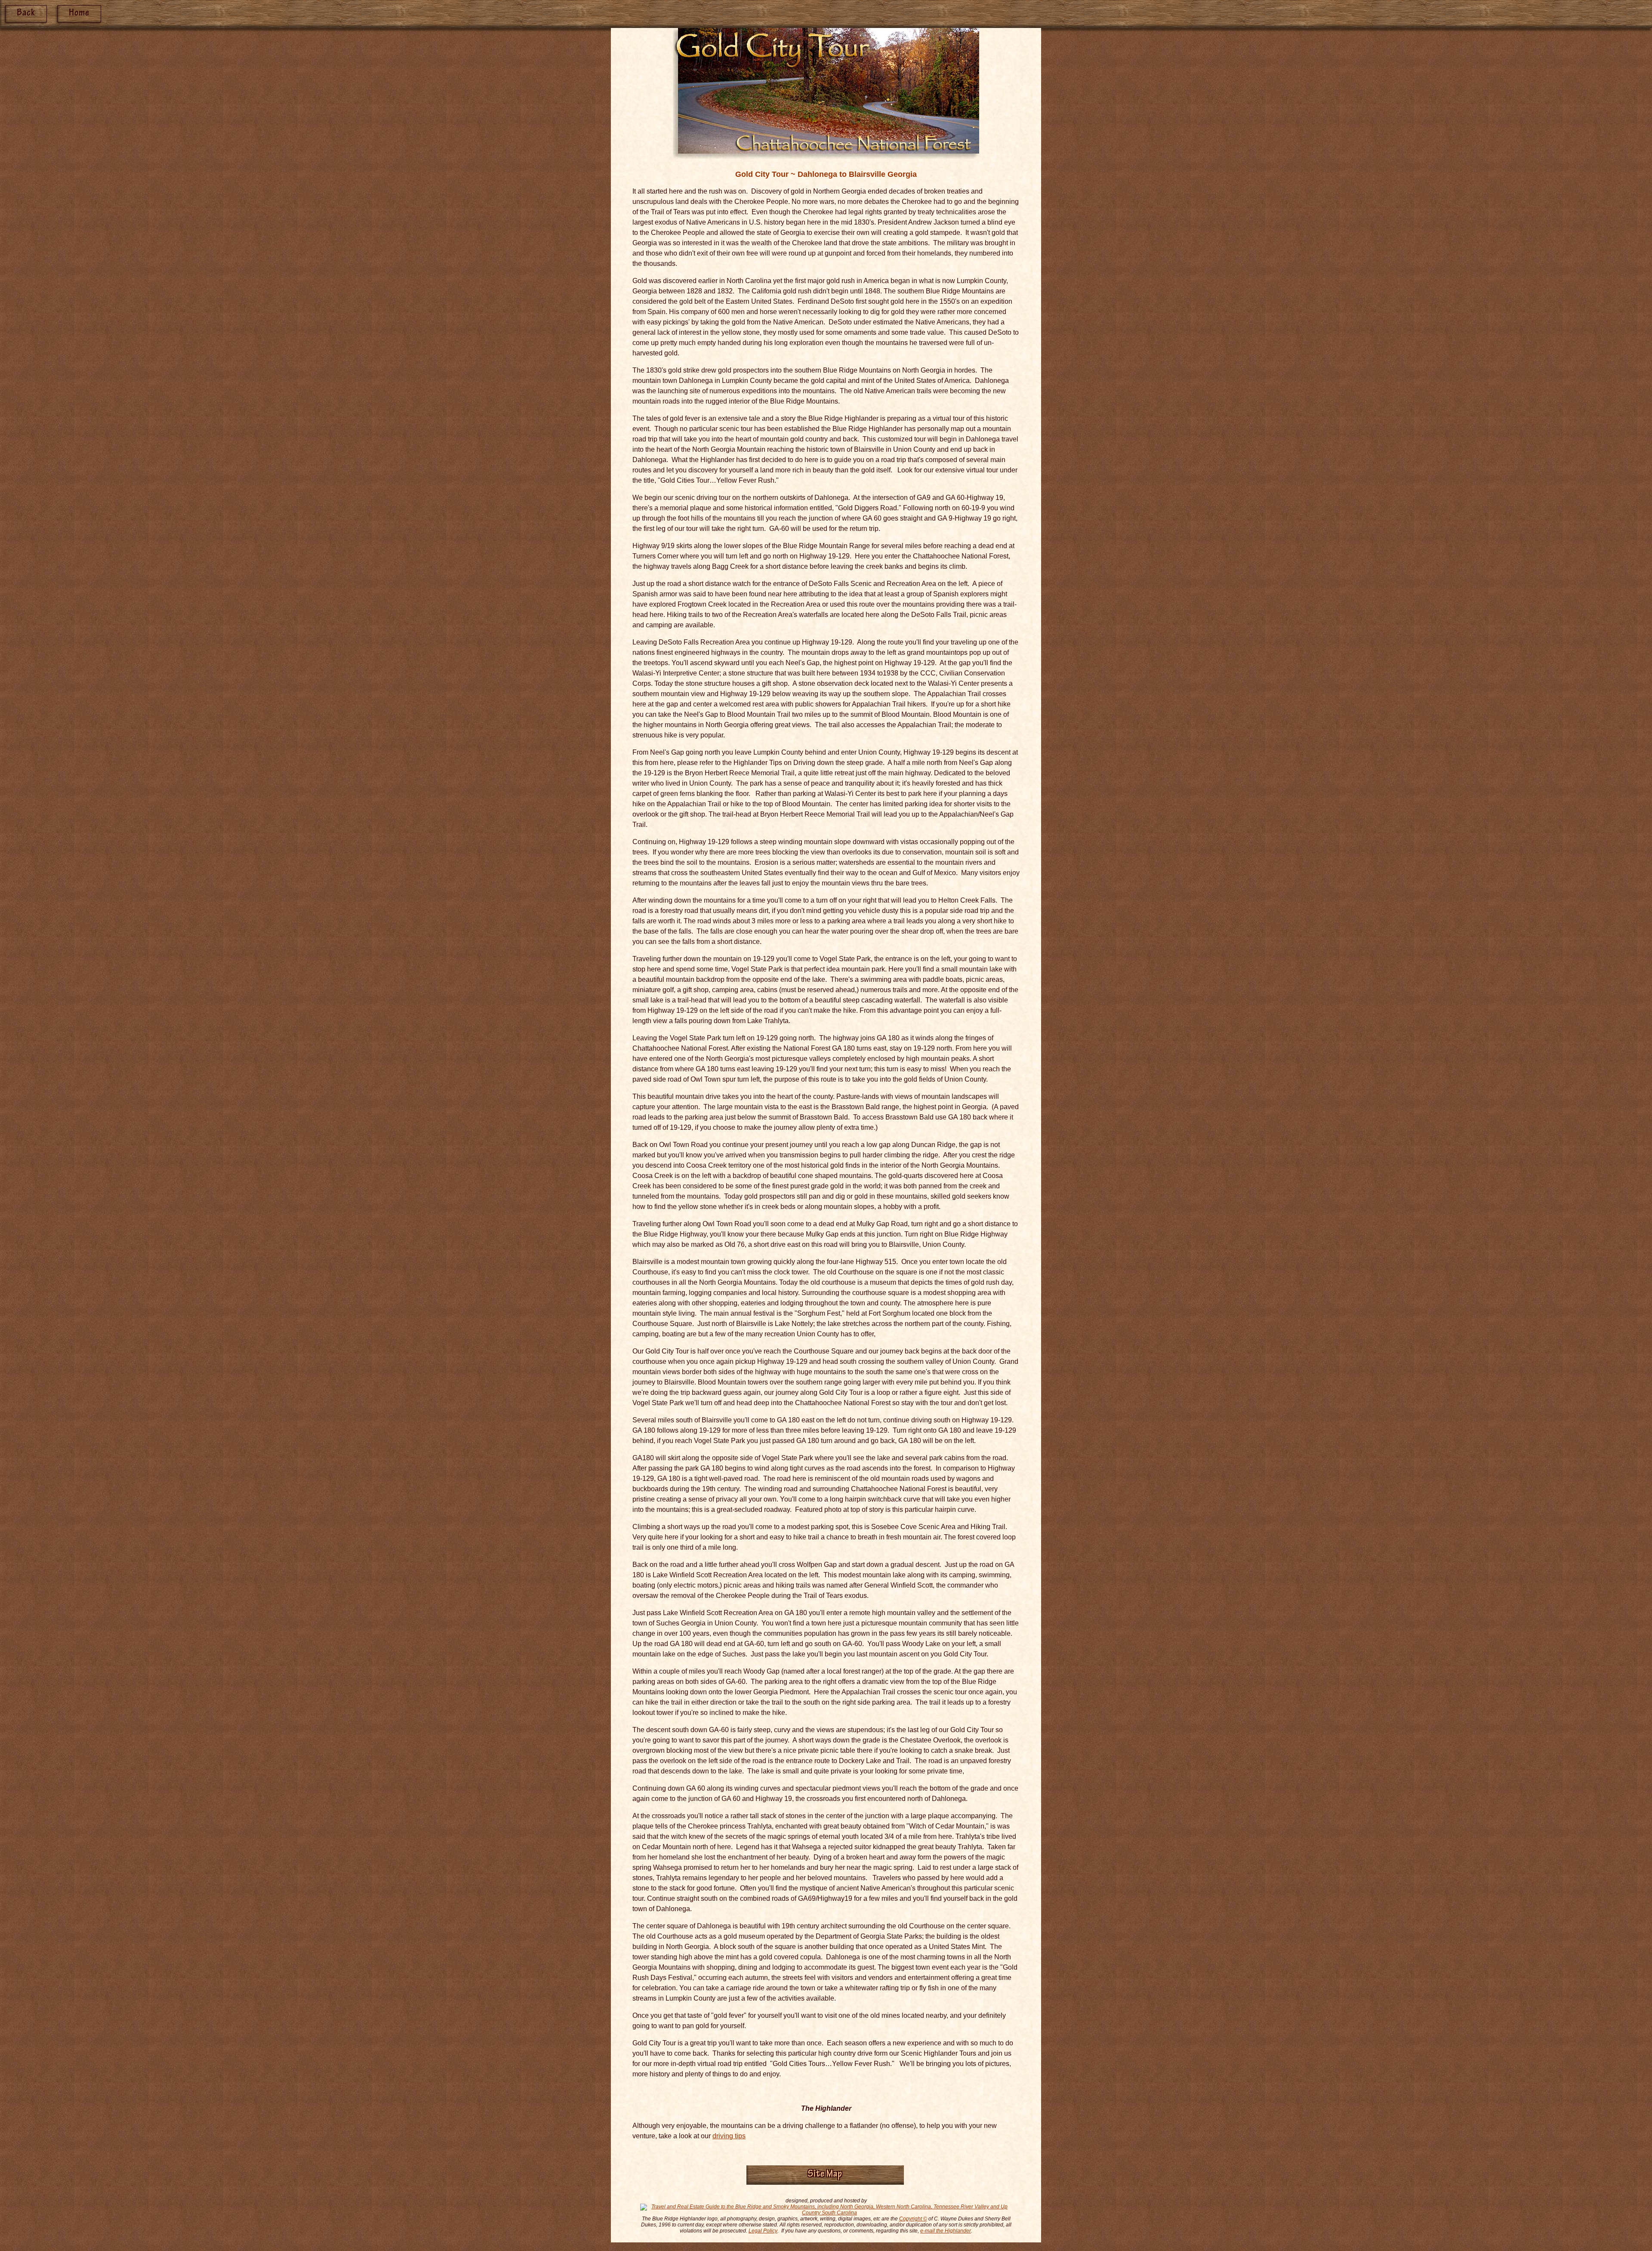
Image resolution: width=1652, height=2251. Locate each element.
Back (26, 14)
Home (79, 14)
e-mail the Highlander (946, 2231)
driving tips (729, 2136)
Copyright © (913, 2219)
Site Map (825, 2175)
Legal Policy (763, 2231)
